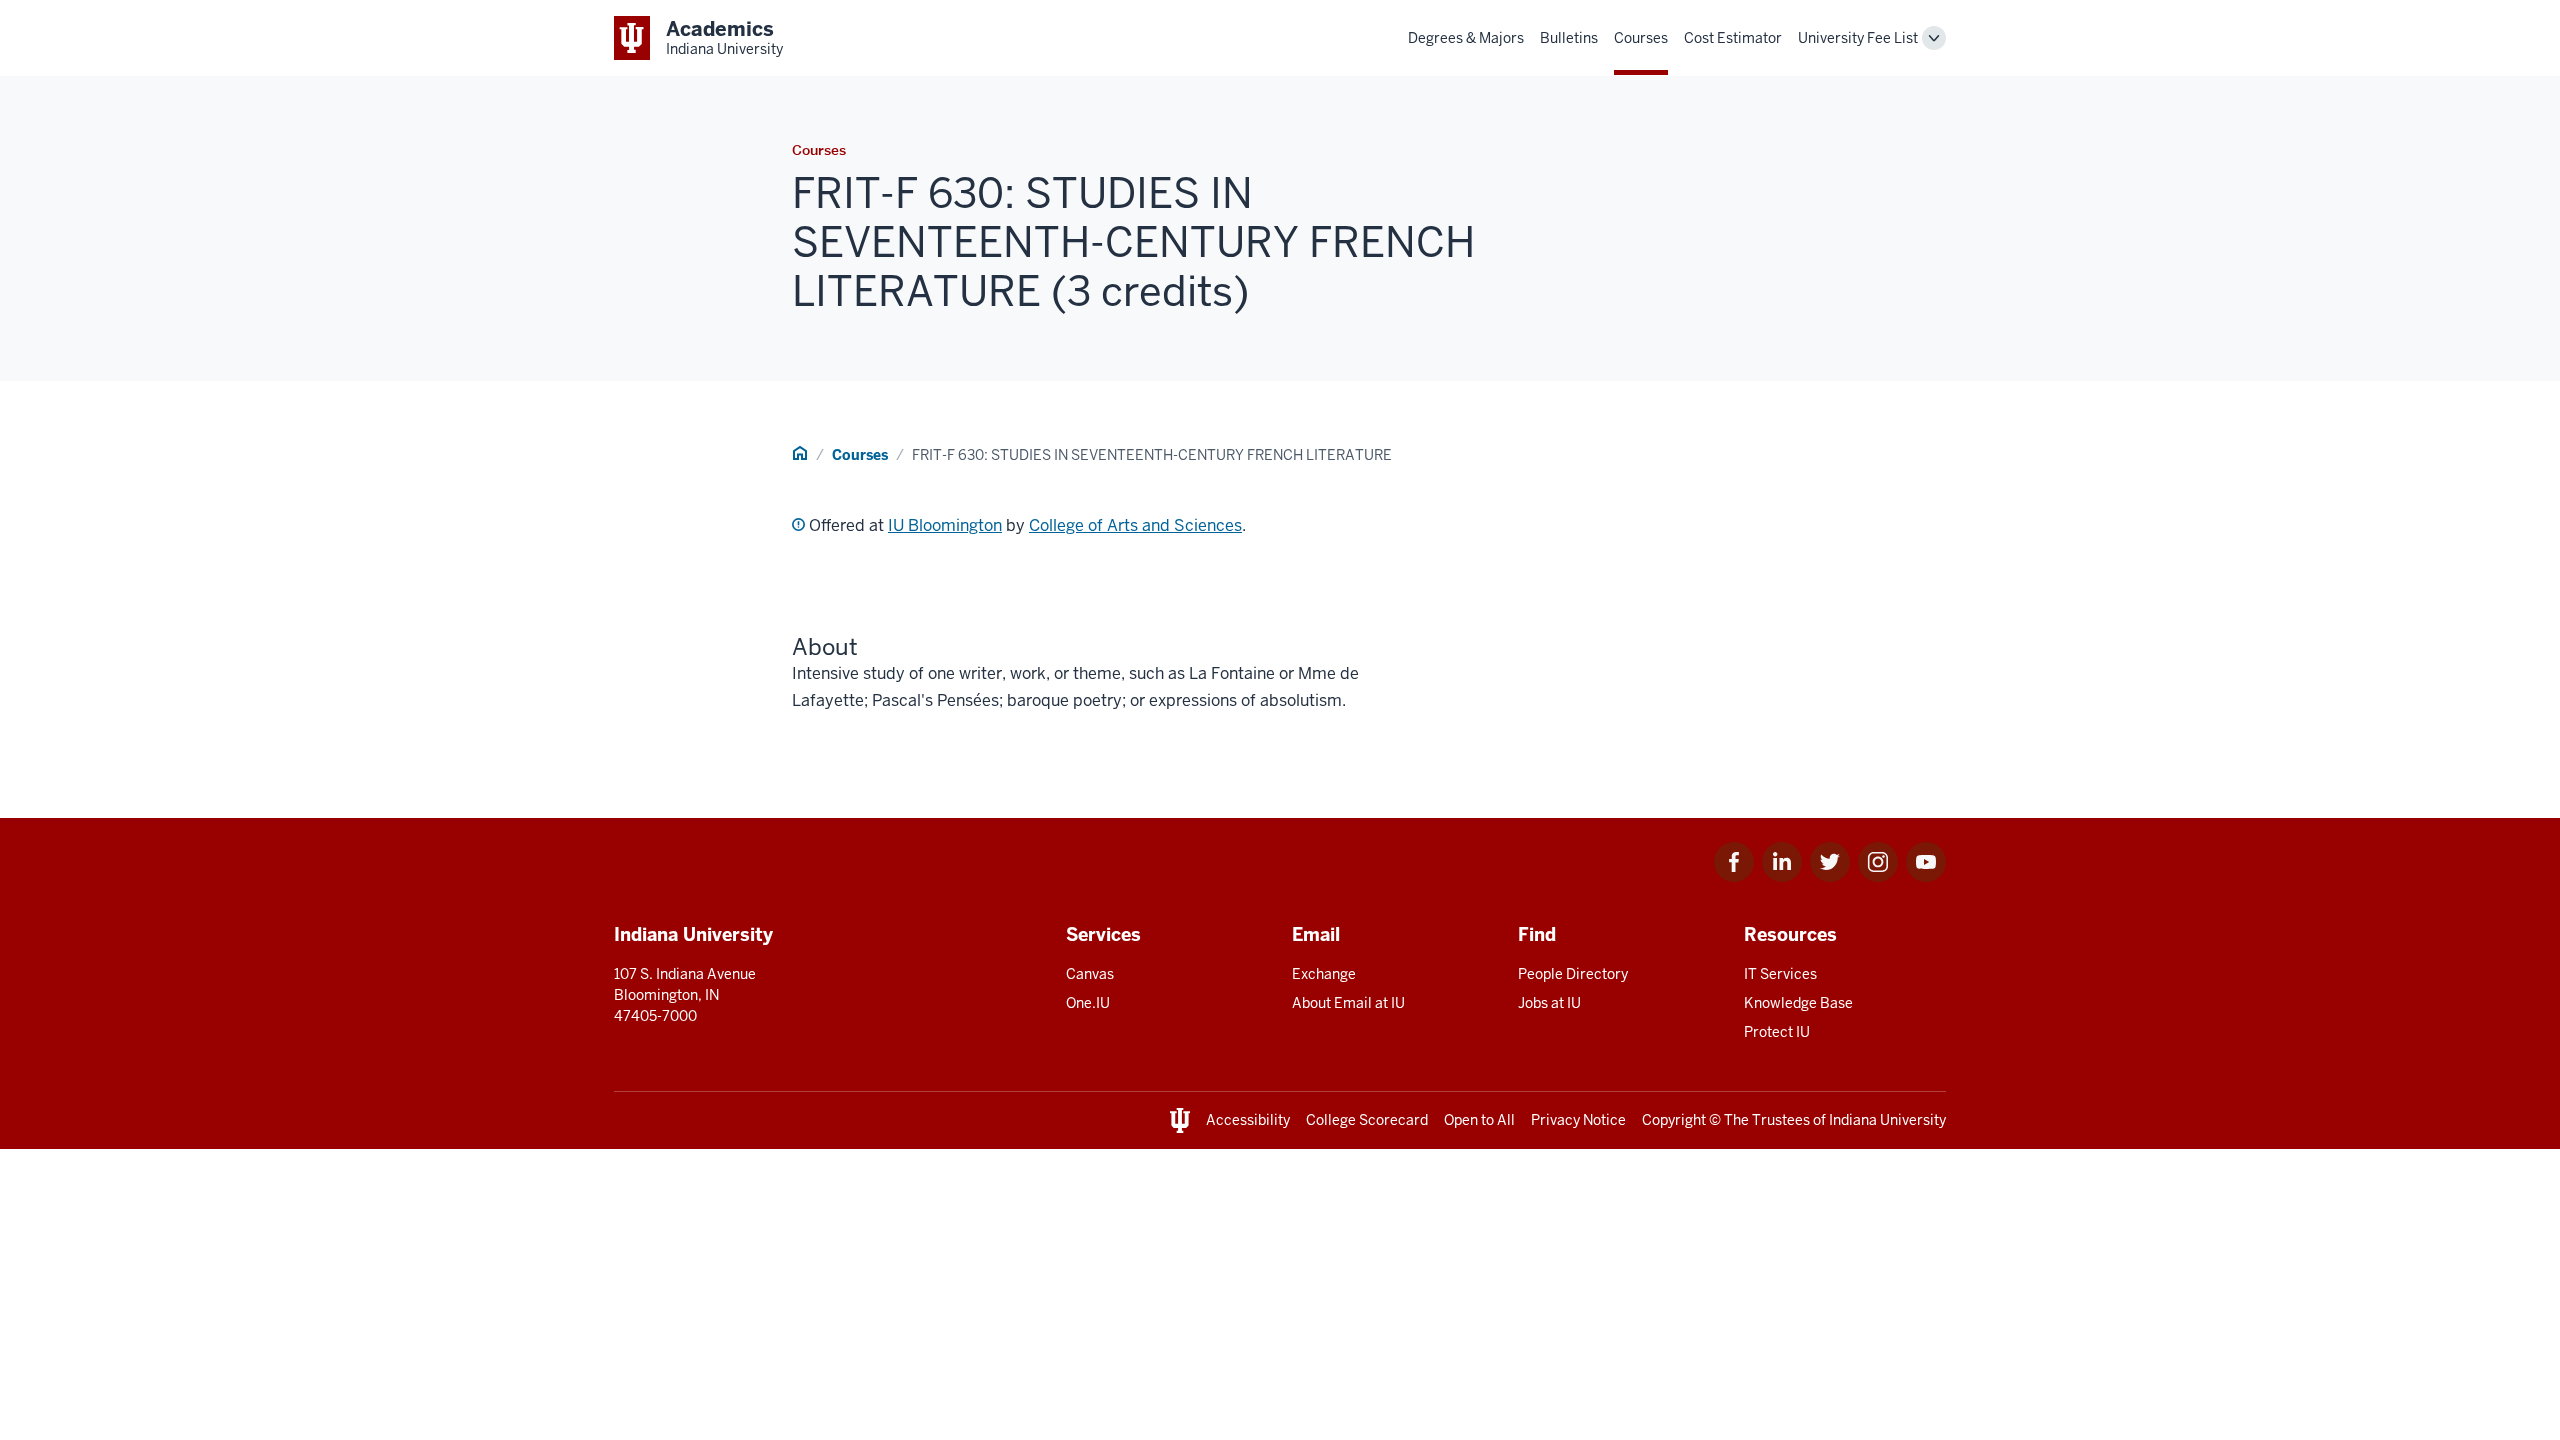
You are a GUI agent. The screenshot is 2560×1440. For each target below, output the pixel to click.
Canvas (1090, 974)
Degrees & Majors (1466, 38)
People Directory (1573, 974)
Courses (1641, 38)
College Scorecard (1367, 1120)
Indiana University (1887, 1120)
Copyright (1674, 1120)
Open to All (1479, 1120)
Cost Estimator (1733, 38)
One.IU (1088, 1003)
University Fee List (1858, 38)
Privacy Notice (1578, 1120)
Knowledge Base (1798, 1003)
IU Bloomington (945, 525)
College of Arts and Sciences (1135, 525)
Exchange (1324, 974)
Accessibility (1248, 1120)
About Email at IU (1348, 1003)
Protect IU (1777, 1032)
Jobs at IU (1549, 1003)
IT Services (1780, 974)
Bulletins (1569, 38)
